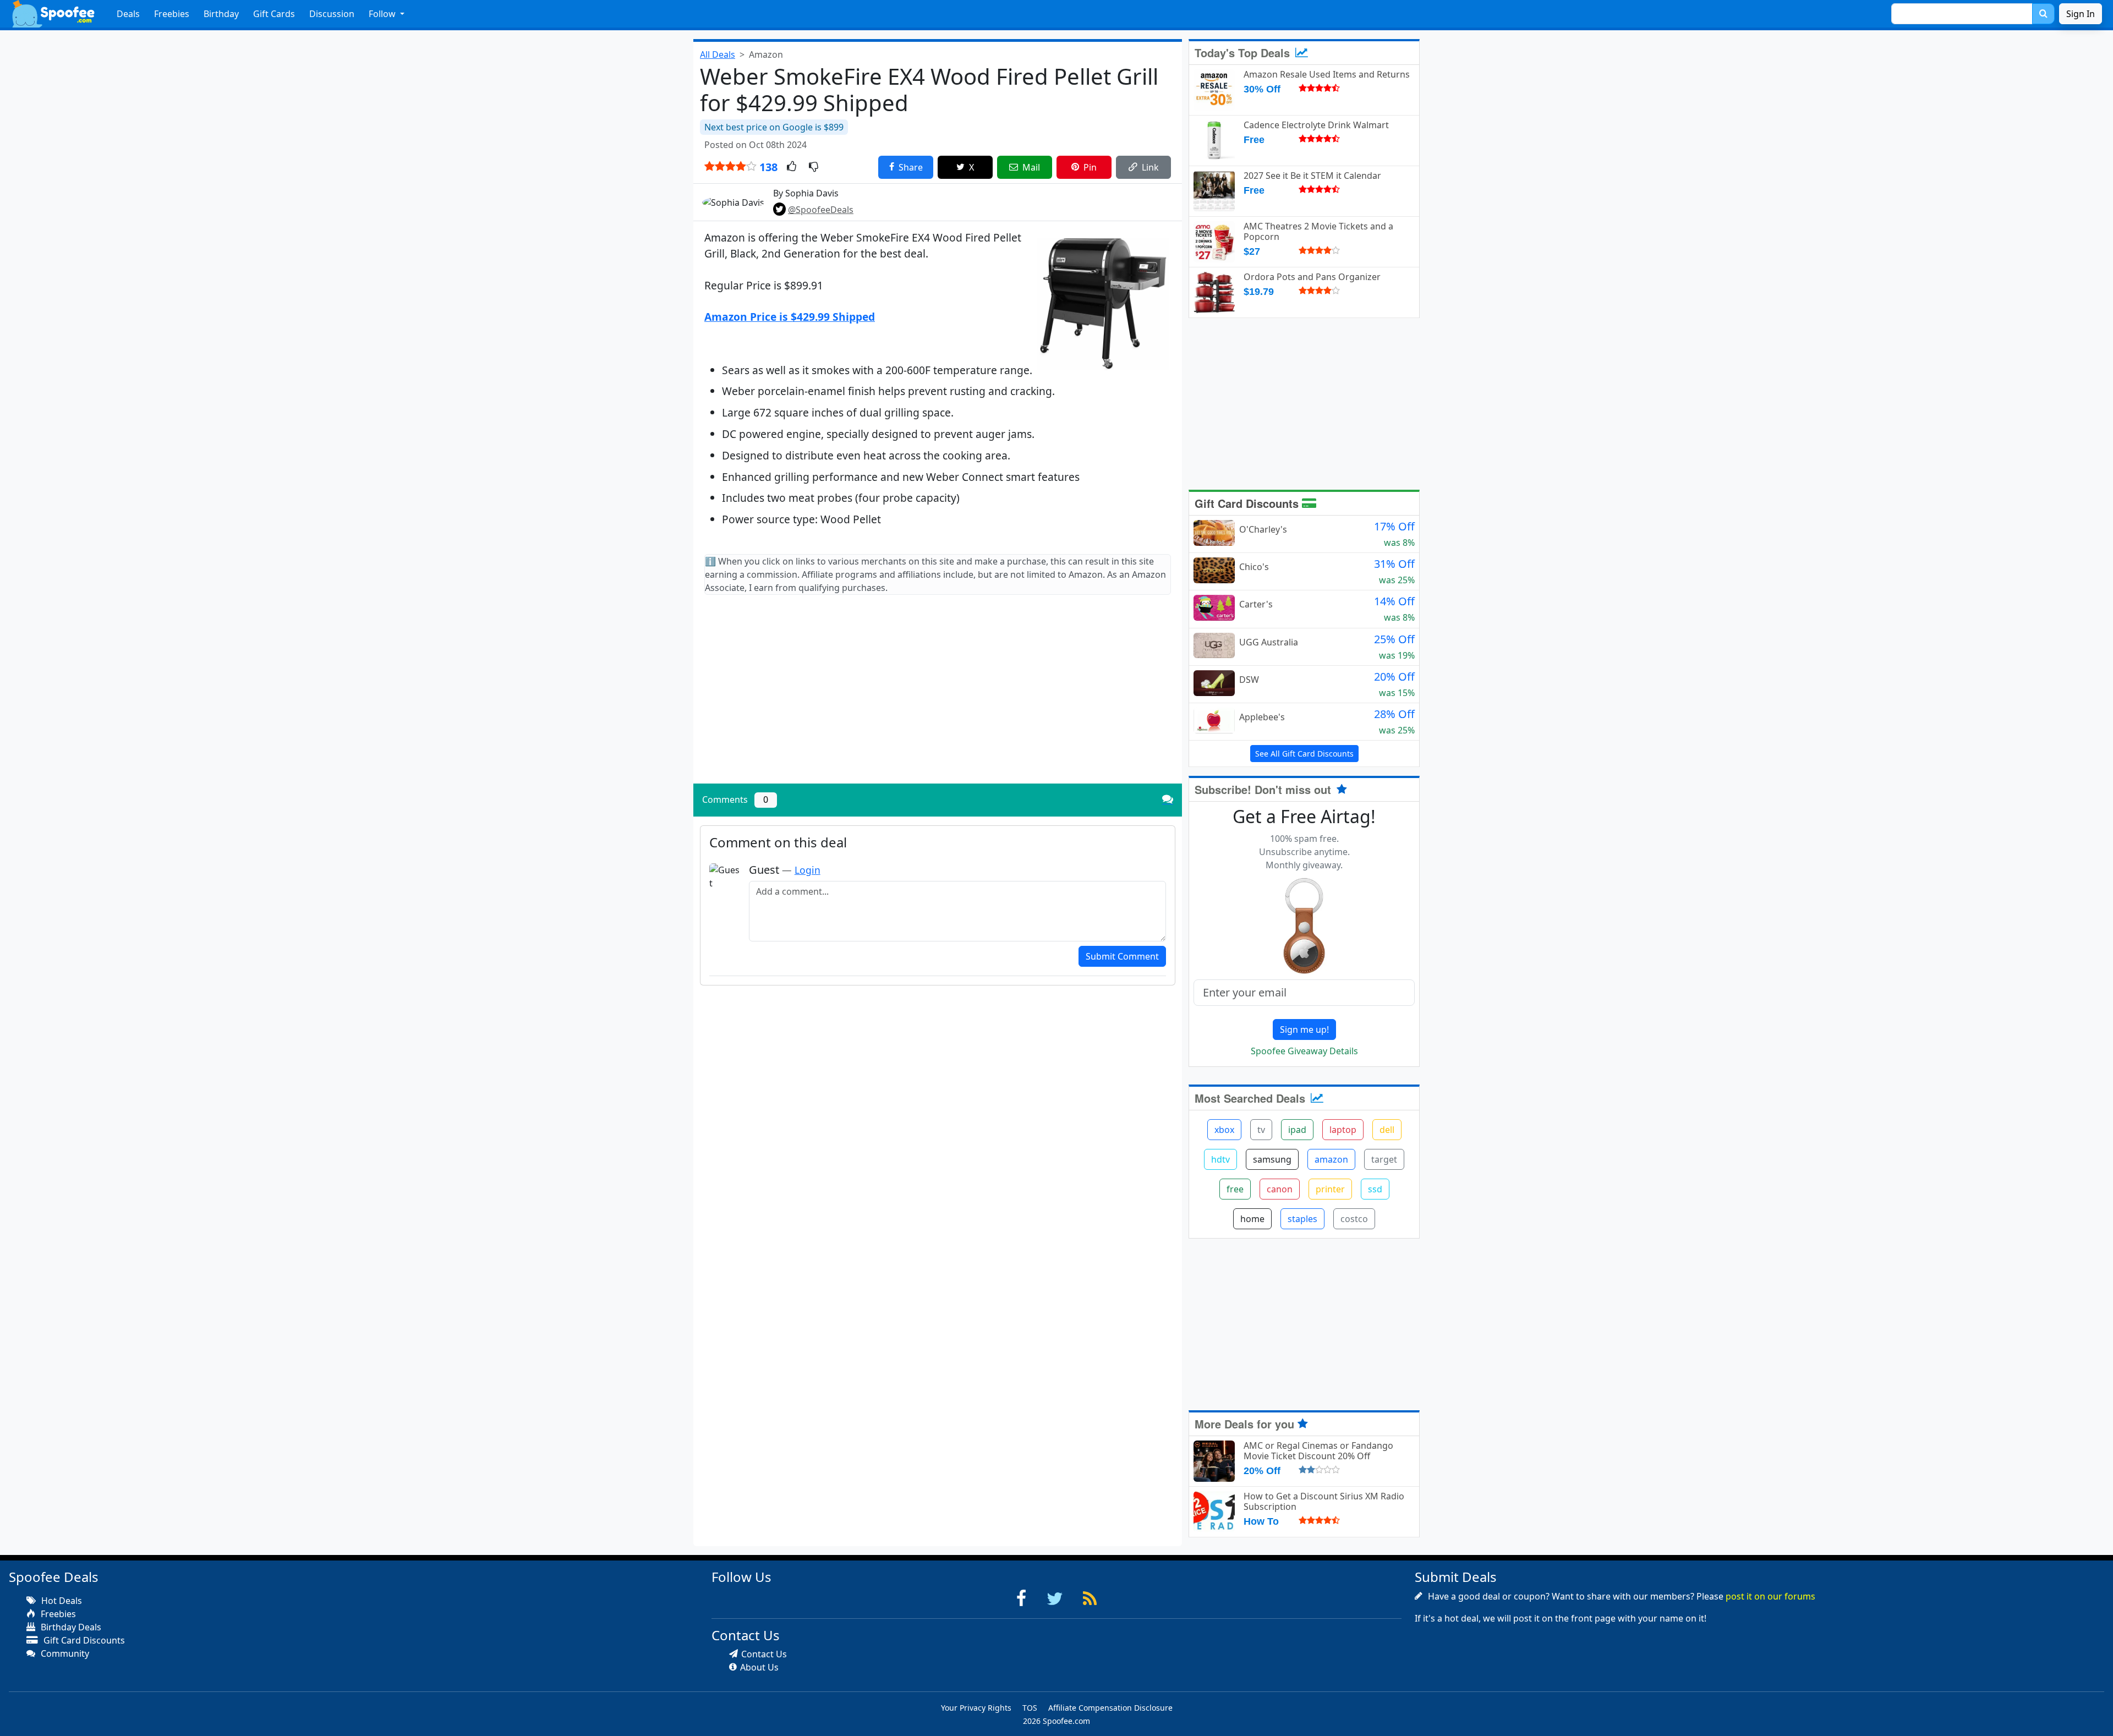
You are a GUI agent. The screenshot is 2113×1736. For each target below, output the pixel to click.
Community (64, 1653)
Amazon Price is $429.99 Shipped (790, 317)
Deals (128, 14)
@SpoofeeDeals (821, 210)
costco (1354, 1219)
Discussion (332, 14)
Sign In (2081, 14)
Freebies (172, 14)
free (1235, 1189)
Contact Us (764, 1654)
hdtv (1220, 1159)
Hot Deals (61, 1601)
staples (1302, 1219)
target (1384, 1159)
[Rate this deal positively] (792, 167)
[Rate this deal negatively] (814, 167)
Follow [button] (383, 14)
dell (1387, 1130)
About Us (759, 1667)
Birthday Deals (70, 1627)
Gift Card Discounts (1248, 503)
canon (1280, 1189)
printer (1330, 1189)
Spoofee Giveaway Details (1304, 1051)
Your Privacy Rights (976, 1708)
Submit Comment (1122, 956)
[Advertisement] (938, 698)
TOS (1030, 1708)
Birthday (221, 14)
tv (1261, 1130)
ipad (1297, 1130)
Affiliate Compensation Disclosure (1110, 1708)
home (1252, 1219)
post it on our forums (1770, 1596)
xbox (1224, 1130)
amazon (1331, 1159)
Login (808, 870)
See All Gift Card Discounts (1304, 754)
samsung (1272, 1159)
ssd (1375, 1189)
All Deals (718, 54)
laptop (1343, 1130)
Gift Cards (274, 14)
